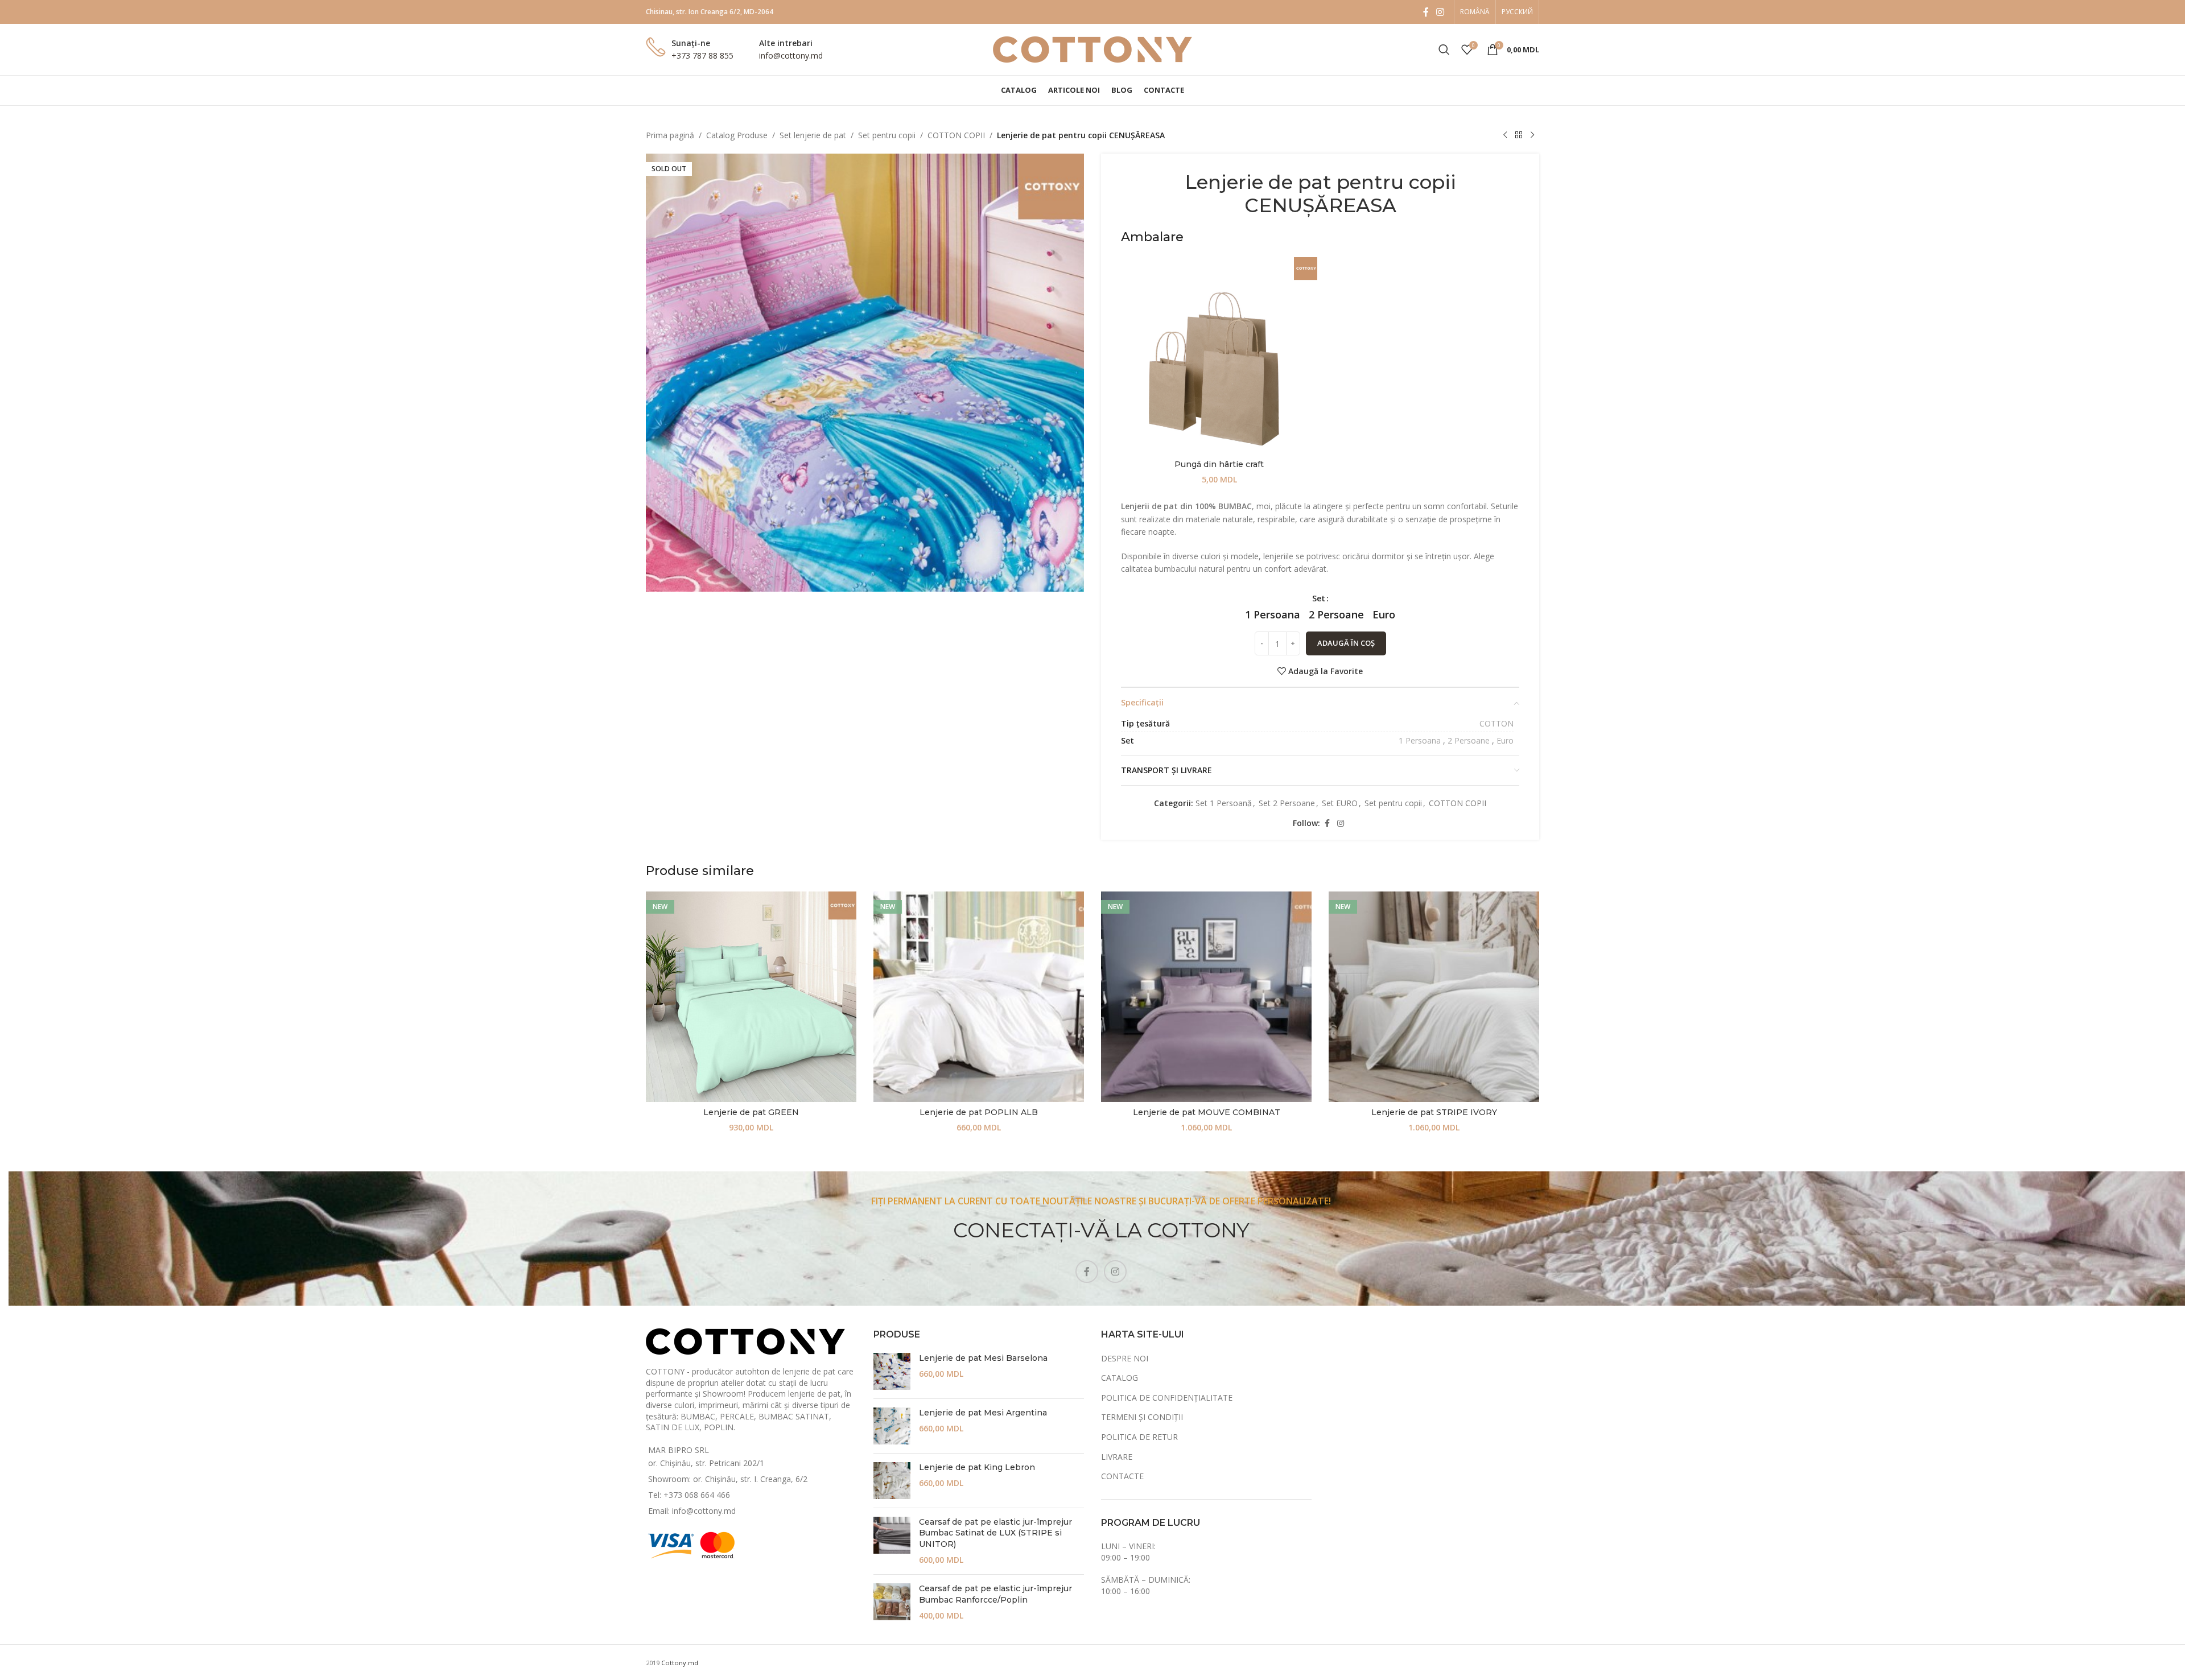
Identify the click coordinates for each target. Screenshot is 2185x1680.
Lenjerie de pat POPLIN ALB (979, 1112)
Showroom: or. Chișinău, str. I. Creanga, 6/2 (728, 1479)
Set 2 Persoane (1287, 803)
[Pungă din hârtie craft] (1219, 355)
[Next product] (1532, 135)
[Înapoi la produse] (1519, 135)
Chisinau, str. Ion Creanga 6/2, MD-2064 (710, 12)
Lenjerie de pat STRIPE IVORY (1434, 1112)
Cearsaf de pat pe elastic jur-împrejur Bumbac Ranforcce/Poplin (995, 1594)
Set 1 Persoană (1224, 803)
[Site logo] (1092, 49)
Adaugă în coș (1346, 643)
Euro (1505, 740)
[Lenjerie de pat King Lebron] (892, 1481)
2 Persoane (1469, 740)
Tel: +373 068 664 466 (689, 1495)
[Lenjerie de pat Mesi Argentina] (892, 1426)
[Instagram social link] (1440, 12)
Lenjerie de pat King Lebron (977, 1467)
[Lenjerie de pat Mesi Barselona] (892, 1371)
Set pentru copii (887, 135)
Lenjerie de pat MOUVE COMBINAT (1207, 1112)
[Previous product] (1505, 135)
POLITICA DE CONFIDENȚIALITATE (1167, 1398)
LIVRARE (1117, 1457)
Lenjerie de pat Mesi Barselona (983, 1358)
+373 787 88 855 (702, 55)
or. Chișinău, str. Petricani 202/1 (706, 1463)
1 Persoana (1420, 740)
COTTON (1496, 723)
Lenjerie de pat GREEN (751, 1112)
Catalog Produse (737, 135)
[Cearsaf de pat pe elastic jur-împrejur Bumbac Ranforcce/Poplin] (892, 1602)
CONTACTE (1122, 1476)
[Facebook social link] (1426, 12)
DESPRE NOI (1125, 1358)
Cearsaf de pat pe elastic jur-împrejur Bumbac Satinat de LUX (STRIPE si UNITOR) (995, 1533)
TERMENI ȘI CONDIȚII (1142, 1417)
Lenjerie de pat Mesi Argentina (983, 1413)
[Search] (1444, 49)
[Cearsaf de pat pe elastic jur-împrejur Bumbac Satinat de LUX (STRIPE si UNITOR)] (892, 1541)
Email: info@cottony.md (692, 1511)
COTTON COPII (956, 135)
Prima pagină (670, 135)
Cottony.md (680, 1663)
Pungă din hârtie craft (1219, 464)
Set (1319, 598)
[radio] (1273, 614)
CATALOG (1120, 1378)
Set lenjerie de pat (813, 135)
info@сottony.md (791, 55)
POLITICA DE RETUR (1139, 1437)
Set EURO (1340, 803)
